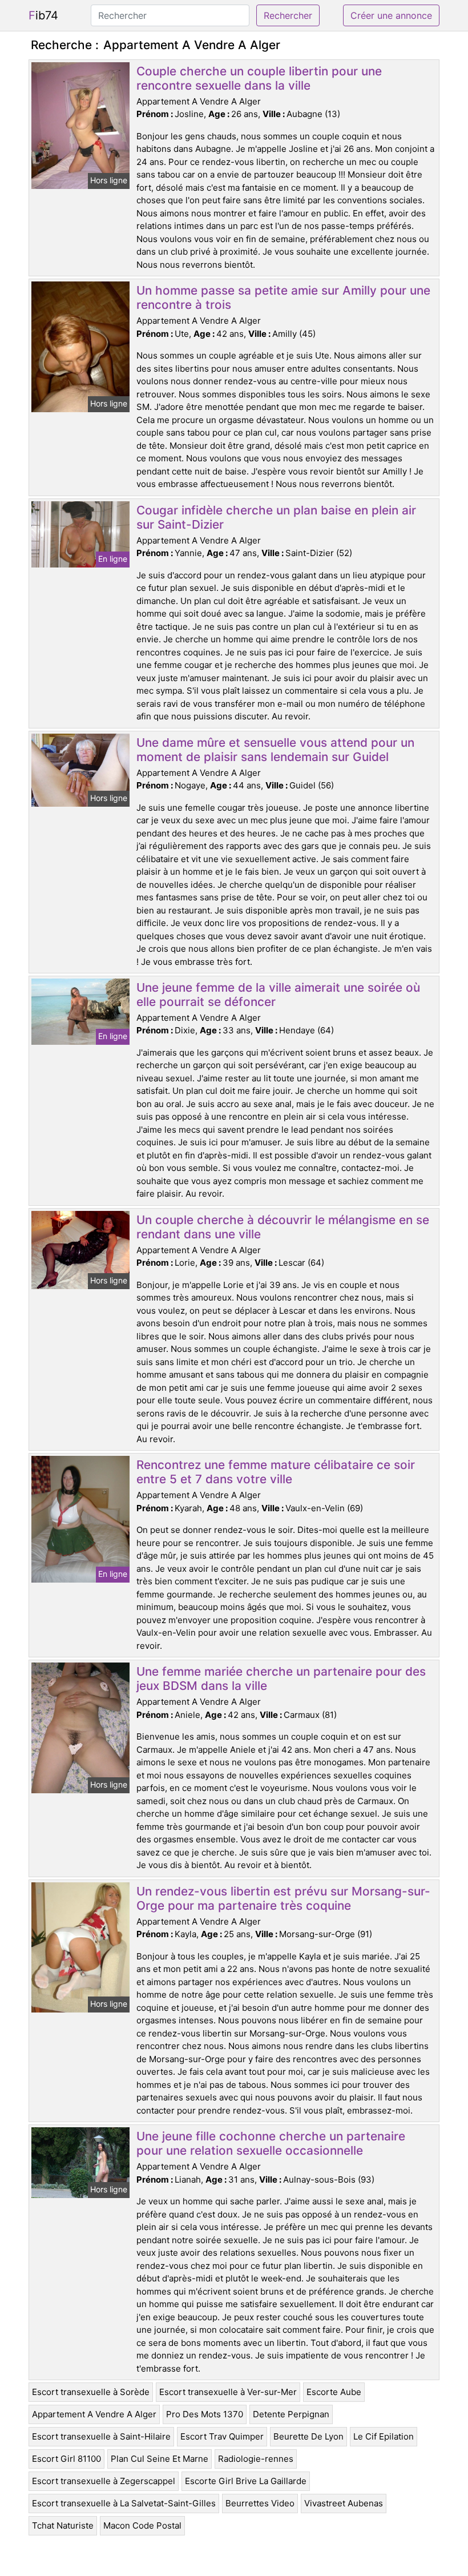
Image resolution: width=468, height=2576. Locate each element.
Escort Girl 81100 (66, 2459)
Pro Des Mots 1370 (205, 2414)
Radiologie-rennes (256, 2459)
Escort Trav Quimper (222, 2436)
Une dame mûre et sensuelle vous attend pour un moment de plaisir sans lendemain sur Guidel (275, 750)
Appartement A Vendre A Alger (94, 2414)
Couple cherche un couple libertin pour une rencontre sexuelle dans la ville (259, 78)
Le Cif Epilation (384, 2436)
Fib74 (43, 15)
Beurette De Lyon (308, 2436)
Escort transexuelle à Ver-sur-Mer (228, 2392)
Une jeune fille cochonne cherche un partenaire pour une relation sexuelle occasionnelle (271, 2143)
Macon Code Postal (142, 2525)
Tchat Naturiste (63, 2525)
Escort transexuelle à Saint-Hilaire (101, 2436)
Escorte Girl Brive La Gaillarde (246, 2481)
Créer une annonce (391, 15)
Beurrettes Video (260, 2503)
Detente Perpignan (291, 2414)
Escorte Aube (334, 2392)
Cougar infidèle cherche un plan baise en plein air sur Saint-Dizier (276, 517)
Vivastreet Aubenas (344, 2503)
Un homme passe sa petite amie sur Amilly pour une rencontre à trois (283, 297)
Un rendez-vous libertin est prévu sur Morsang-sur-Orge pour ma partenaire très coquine (283, 1898)
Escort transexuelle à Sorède (91, 2392)
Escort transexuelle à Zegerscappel (104, 2481)
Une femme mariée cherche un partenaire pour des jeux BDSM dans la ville (281, 1679)
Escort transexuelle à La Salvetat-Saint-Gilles (124, 2503)
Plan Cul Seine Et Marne (160, 2459)
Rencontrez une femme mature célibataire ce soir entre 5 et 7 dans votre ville (276, 1472)
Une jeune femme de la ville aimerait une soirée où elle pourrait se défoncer (278, 995)
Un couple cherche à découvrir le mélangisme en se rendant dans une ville (283, 1227)
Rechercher (288, 15)
